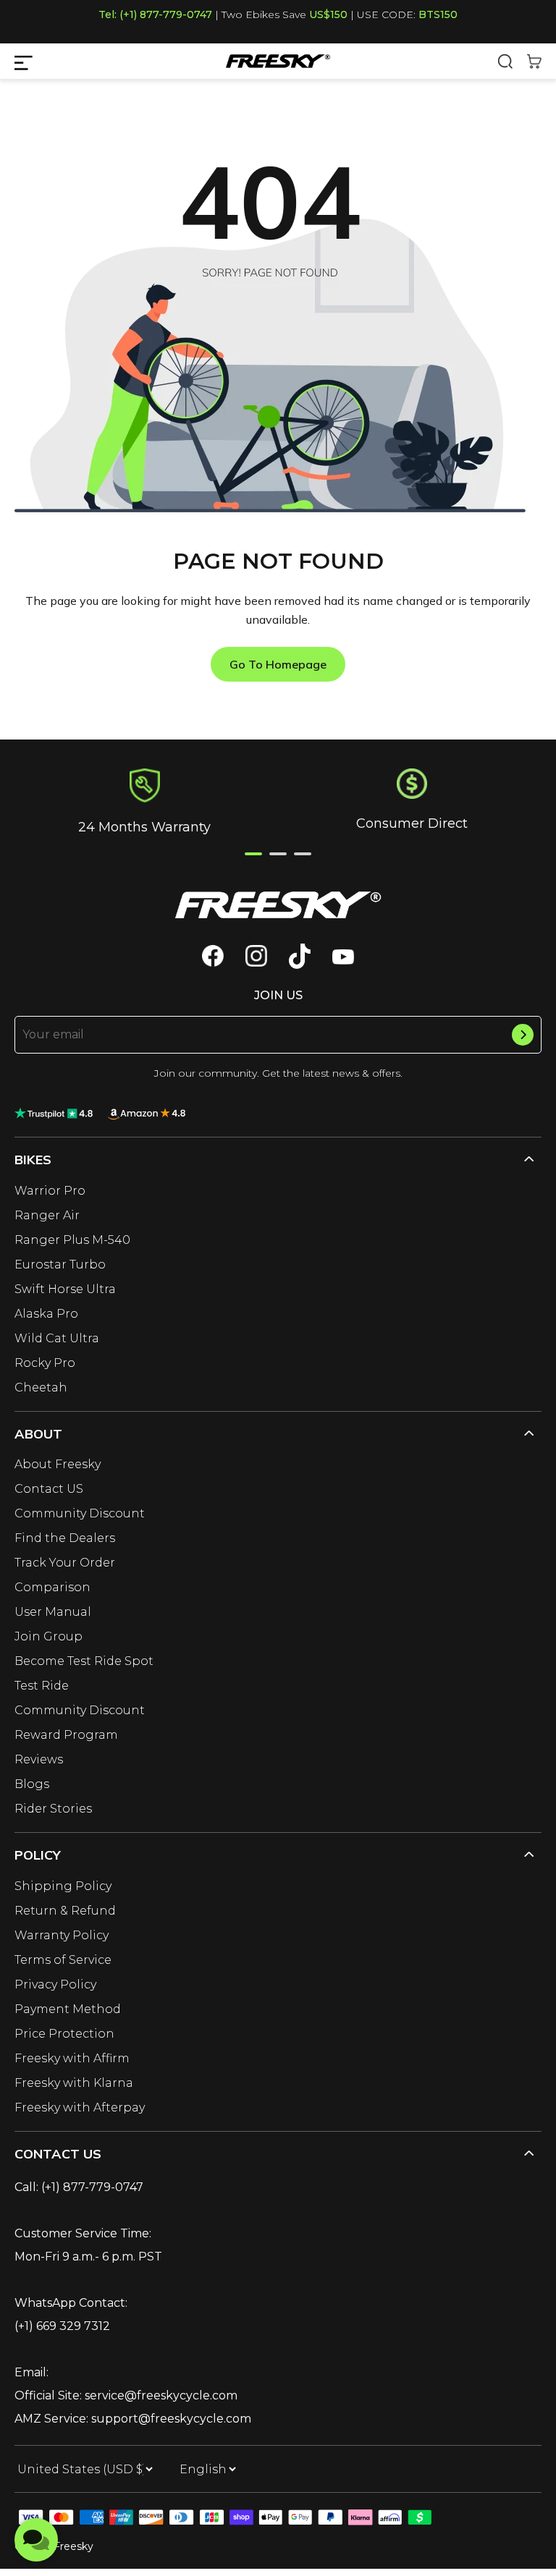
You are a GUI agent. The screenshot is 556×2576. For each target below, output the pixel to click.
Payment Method (68, 2009)
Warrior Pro (50, 1191)
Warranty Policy (62, 1935)
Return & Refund (65, 1911)
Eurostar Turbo (60, 1264)
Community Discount (80, 1513)
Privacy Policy (55, 1984)
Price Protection (64, 2034)
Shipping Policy (63, 1886)
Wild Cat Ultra (57, 1338)
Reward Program (66, 1735)
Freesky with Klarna (74, 2083)
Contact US (49, 1489)
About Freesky (58, 1464)
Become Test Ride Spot (84, 1661)
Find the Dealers (65, 1538)
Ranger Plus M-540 (72, 1240)
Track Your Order (65, 1563)
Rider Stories (53, 1809)
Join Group (49, 1636)
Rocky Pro (45, 1363)
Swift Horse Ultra (65, 1289)
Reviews (39, 1759)
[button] (253, 854)
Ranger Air (47, 1215)
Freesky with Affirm (72, 2058)
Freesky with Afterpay (80, 2107)
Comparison (52, 1587)
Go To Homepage (278, 664)
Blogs (32, 1784)
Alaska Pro (46, 1314)
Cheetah (41, 1387)
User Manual (53, 1612)
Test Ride (42, 1686)
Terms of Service (63, 1960)
